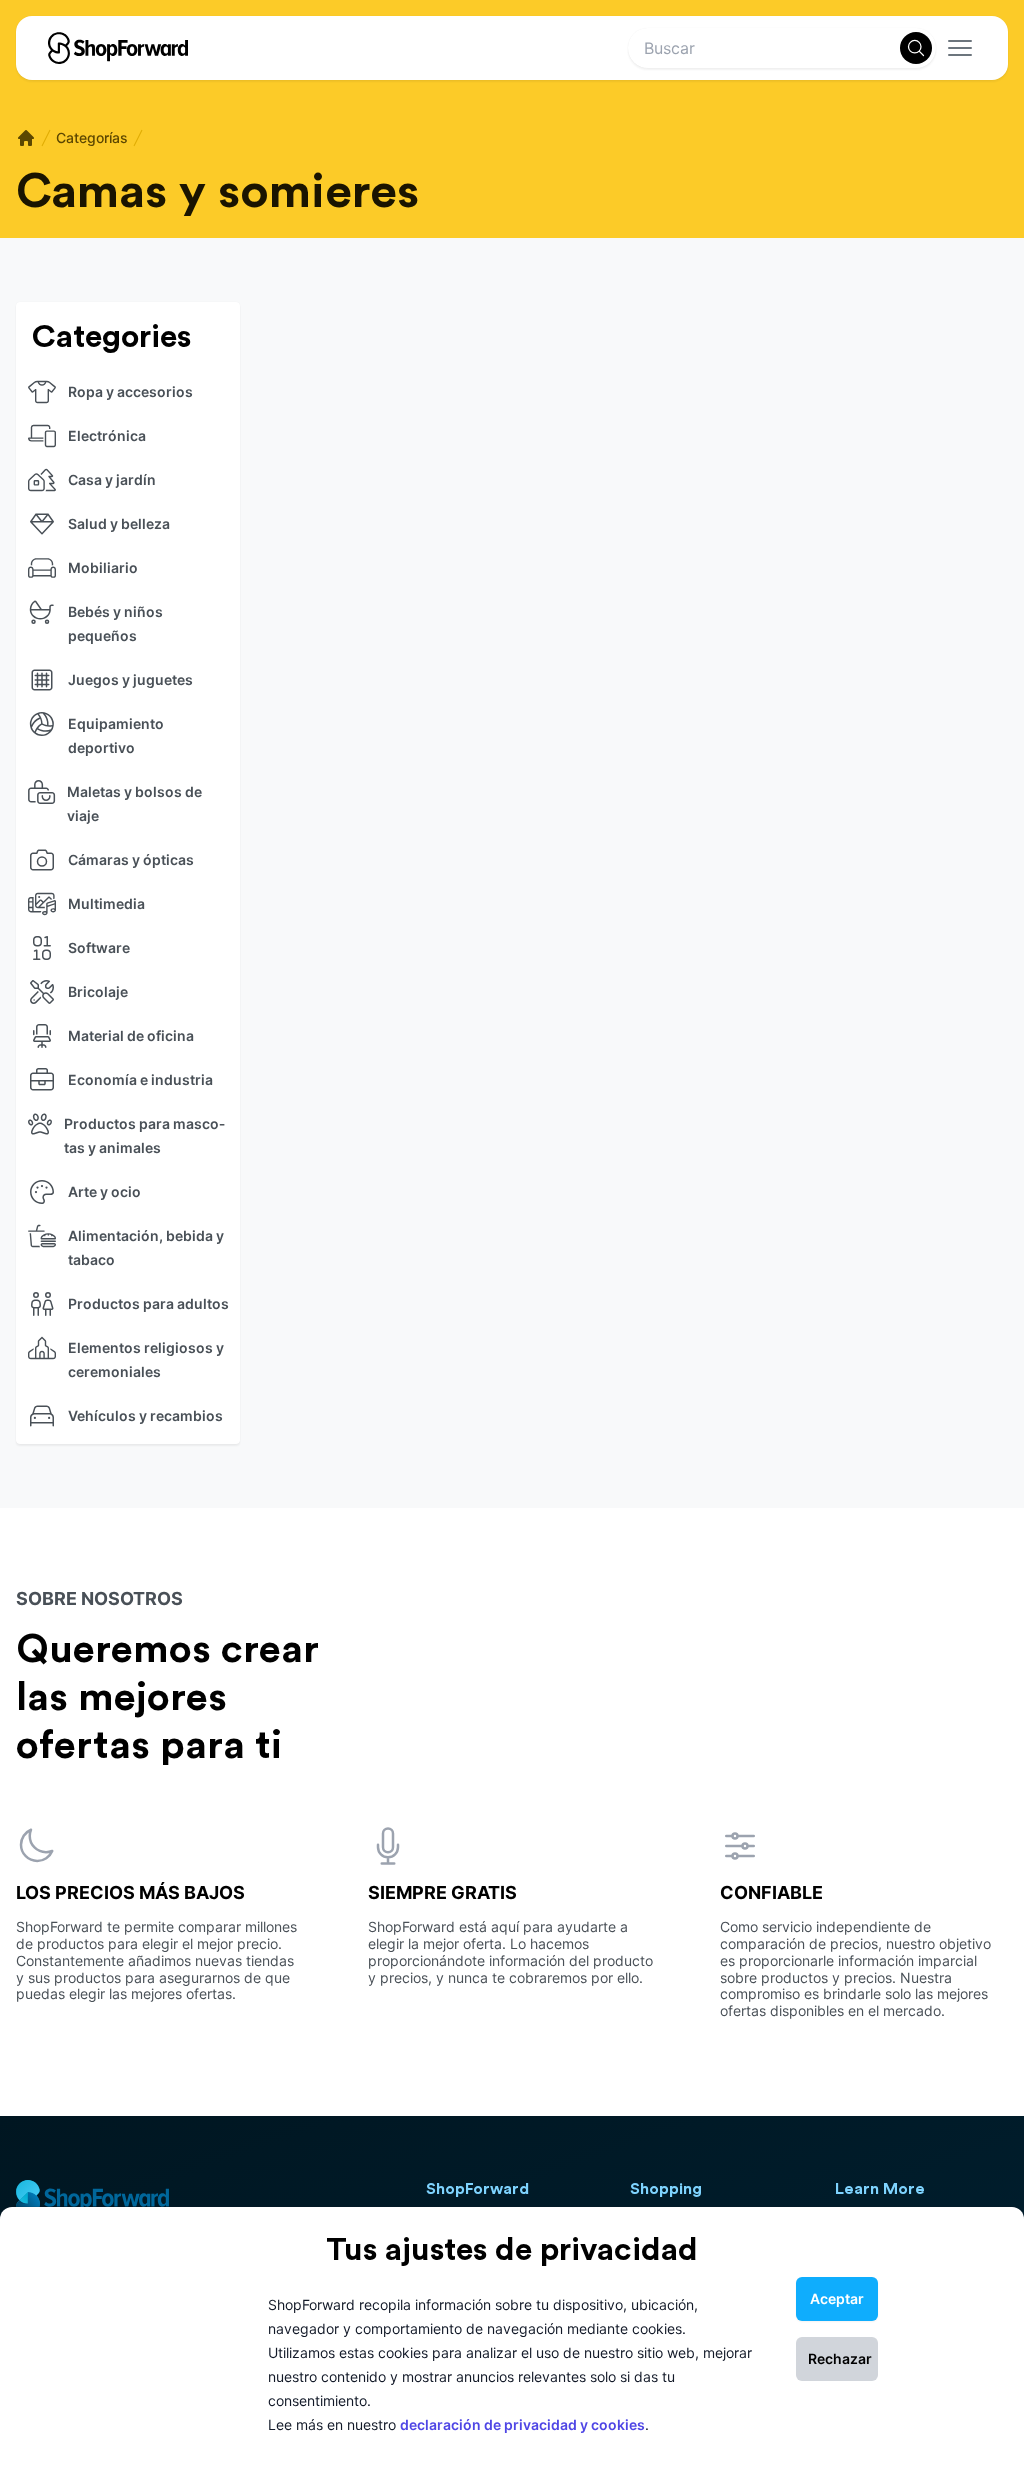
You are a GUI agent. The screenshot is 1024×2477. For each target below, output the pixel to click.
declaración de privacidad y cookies (522, 2424)
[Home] (26, 138)
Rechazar (840, 2358)
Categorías (92, 137)
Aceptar (837, 2298)
